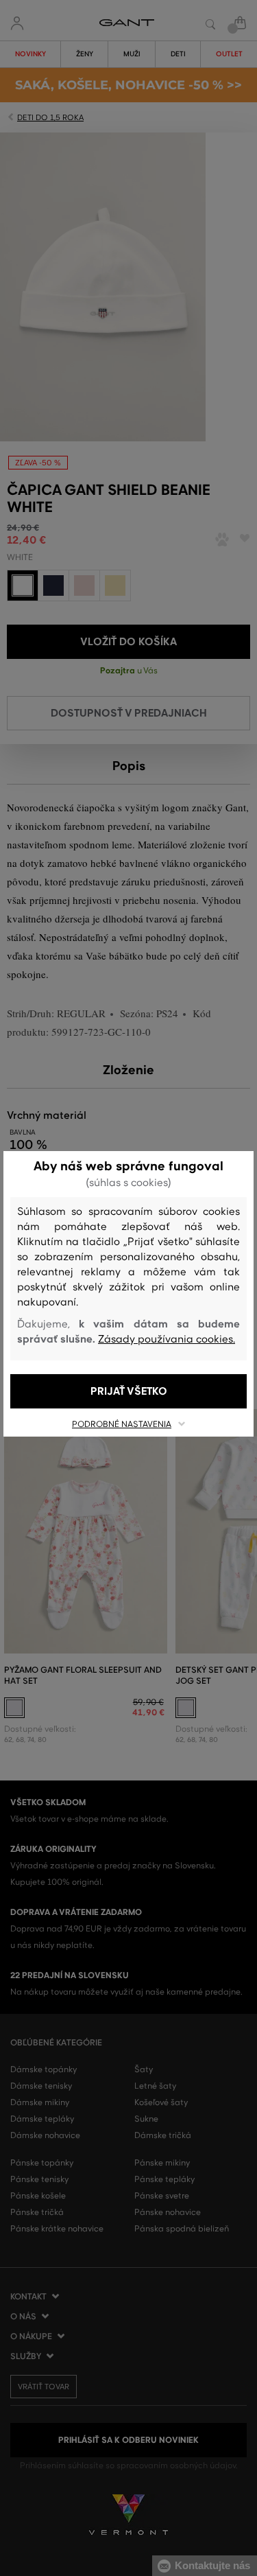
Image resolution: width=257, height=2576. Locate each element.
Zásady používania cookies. (167, 1339)
